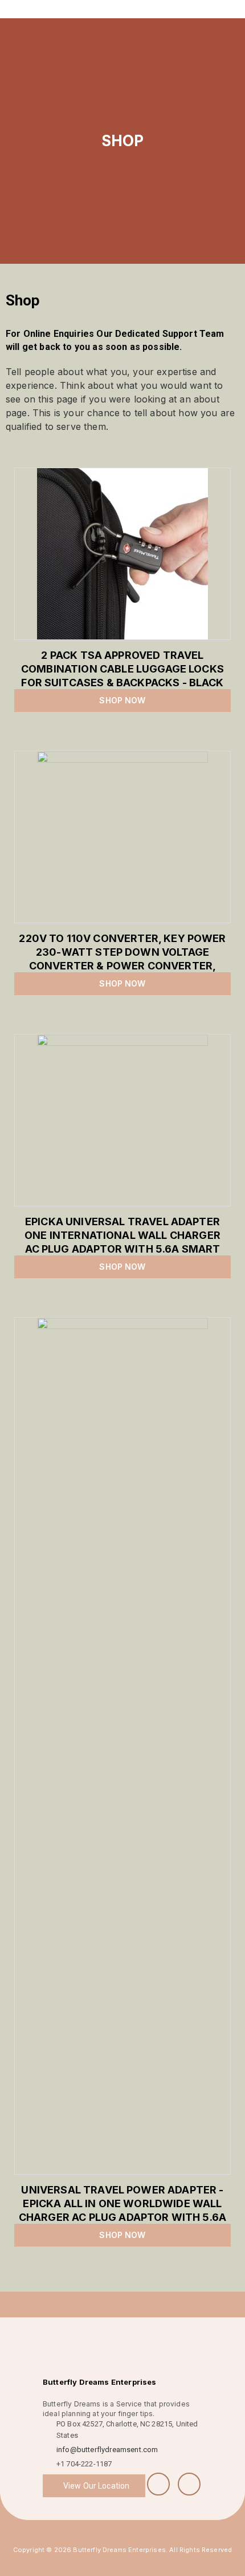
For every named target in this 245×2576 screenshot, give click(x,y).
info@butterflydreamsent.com (107, 2450)
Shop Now (122, 700)
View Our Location (96, 2486)
